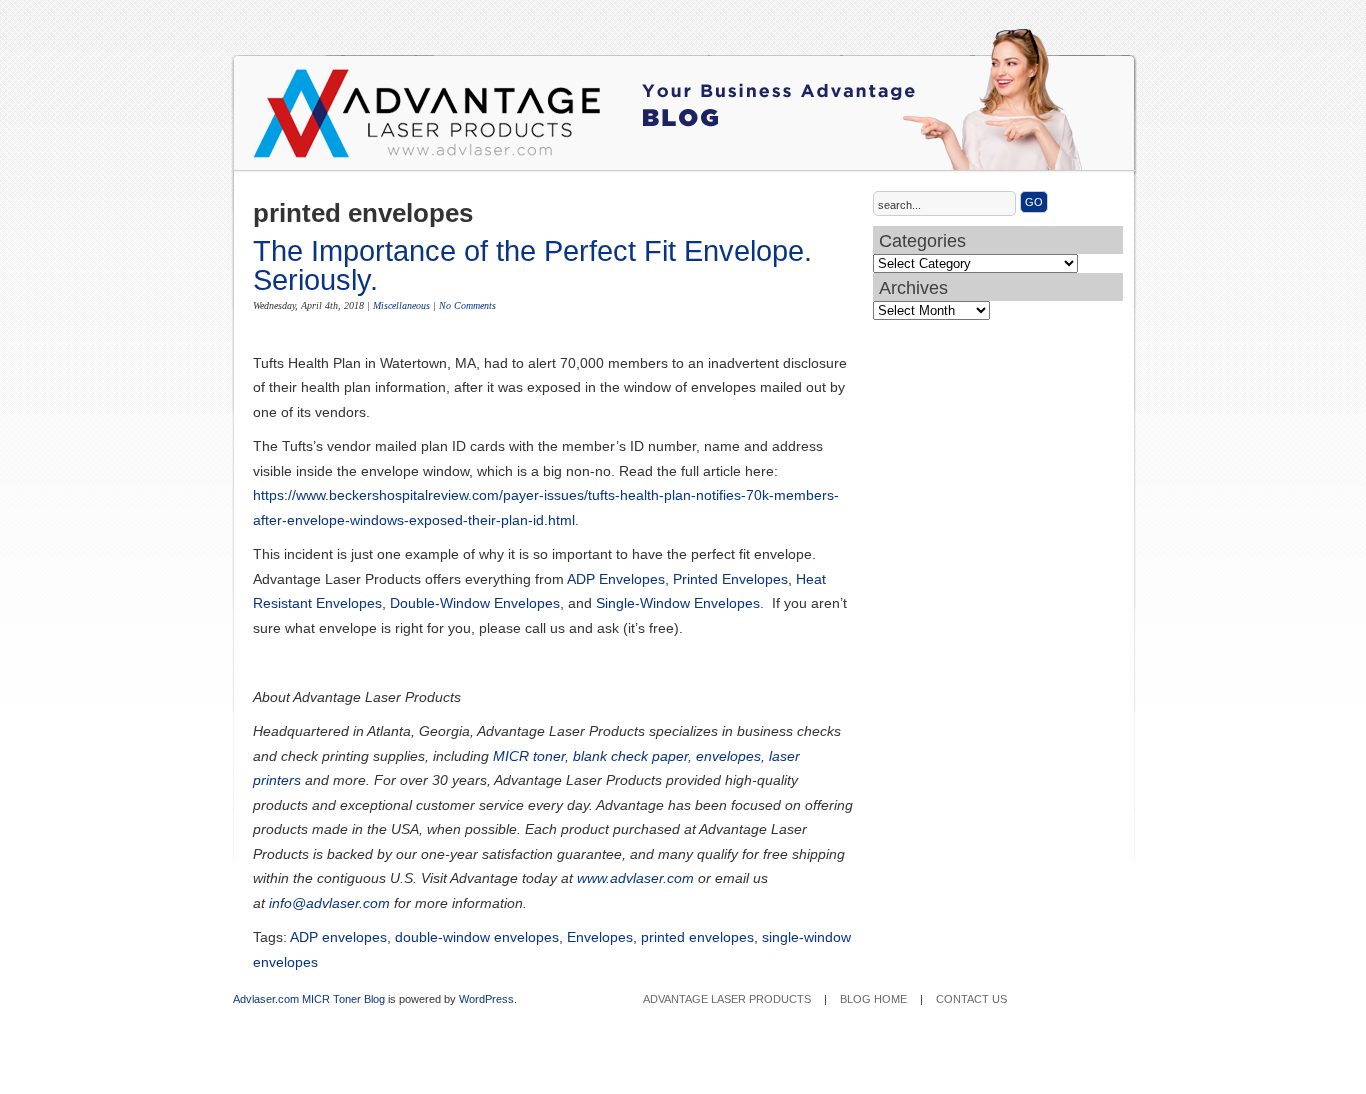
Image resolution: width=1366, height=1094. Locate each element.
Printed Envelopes (730, 579)
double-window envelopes (477, 937)
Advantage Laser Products (333, 120)
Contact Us (971, 999)
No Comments (467, 305)
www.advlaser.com (635, 878)
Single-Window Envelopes (678, 603)
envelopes (728, 756)
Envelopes (600, 937)
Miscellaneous (401, 305)
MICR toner (529, 756)
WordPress (486, 999)
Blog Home (873, 999)
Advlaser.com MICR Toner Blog (309, 999)
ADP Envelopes (616, 579)
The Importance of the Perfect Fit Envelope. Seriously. (532, 265)
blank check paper (630, 756)
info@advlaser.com (329, 903)
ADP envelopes (338, 937)
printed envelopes (697, 937)
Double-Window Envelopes (475, 603)
